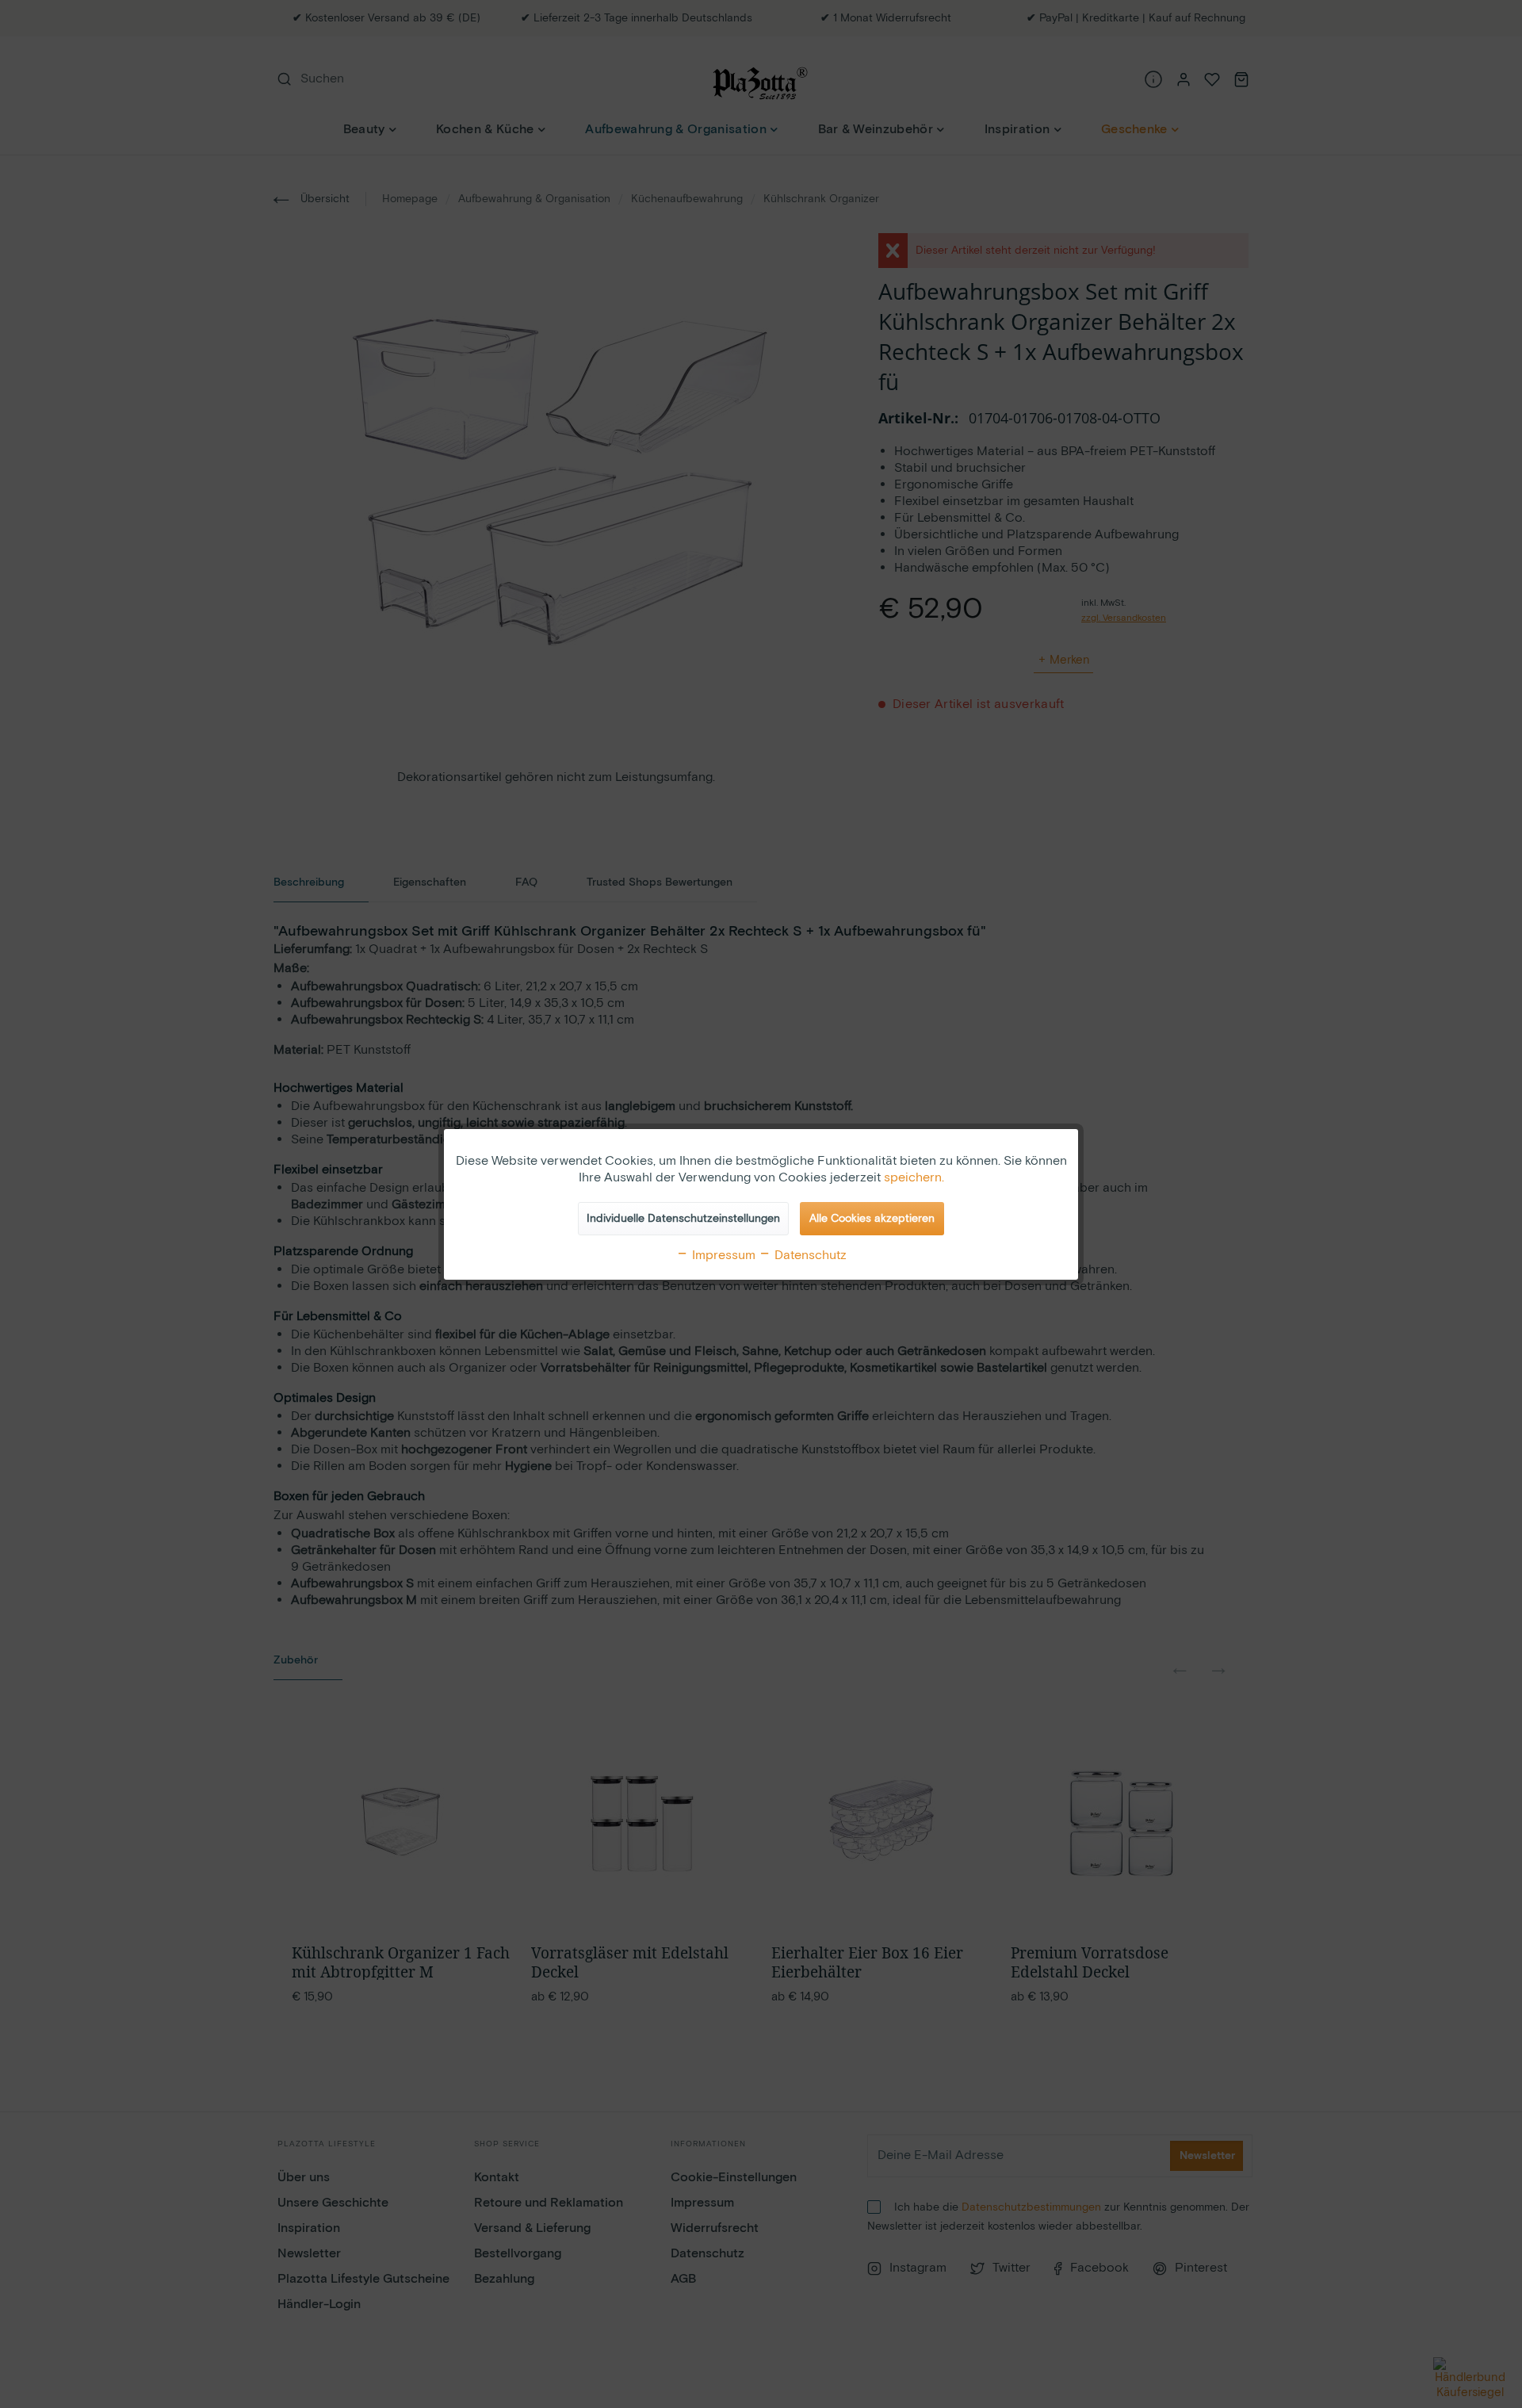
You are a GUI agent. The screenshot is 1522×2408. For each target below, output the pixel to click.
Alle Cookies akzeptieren (872, 1219)
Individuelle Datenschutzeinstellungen (683, 1219)
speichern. (914, 1178)
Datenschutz (809, 1256)
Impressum (722, 1256)
